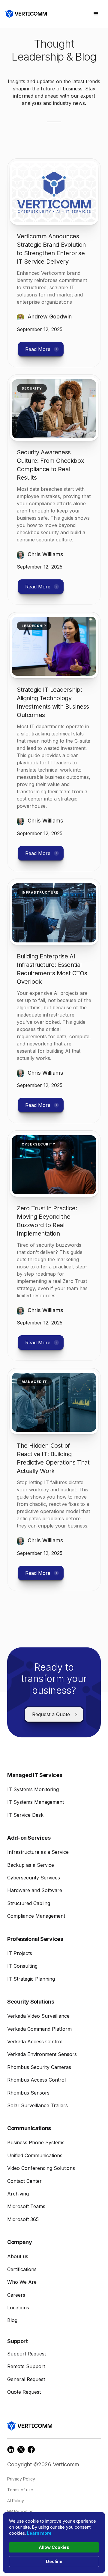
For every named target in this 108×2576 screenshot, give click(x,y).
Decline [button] (54, 2561)
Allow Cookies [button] (54, 2547)
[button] (96, 14)
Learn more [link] (39, 2533)
